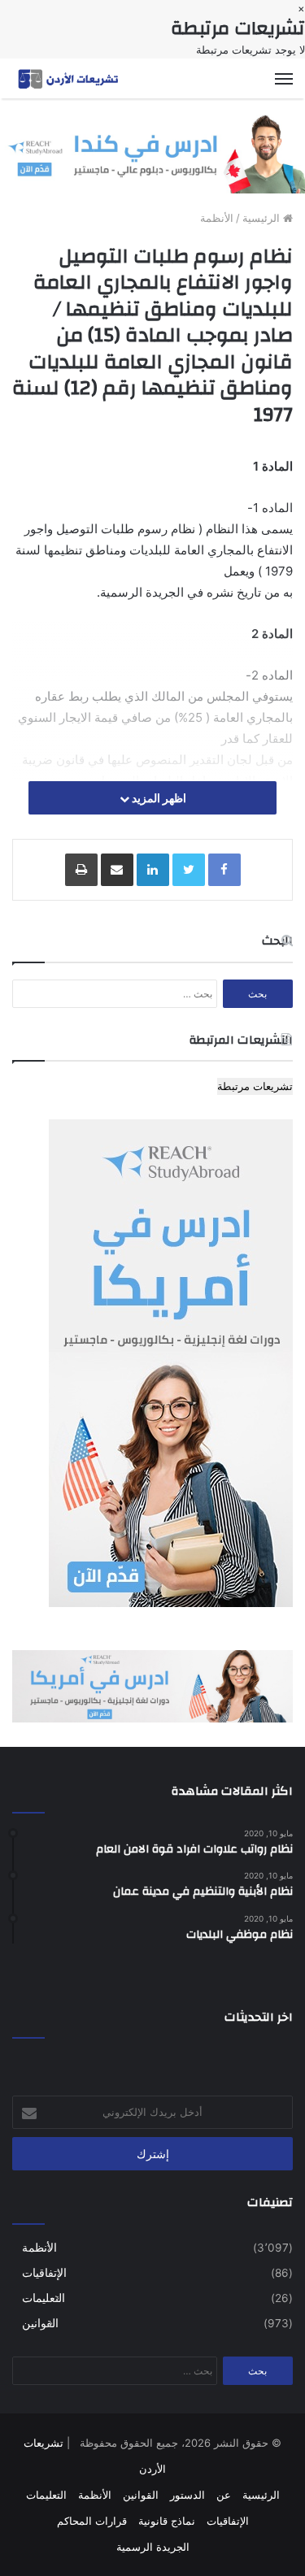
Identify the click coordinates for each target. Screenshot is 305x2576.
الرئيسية (263, 218)
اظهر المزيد (158, 798)
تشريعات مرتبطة (255, 1086)
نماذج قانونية (167, 2521)
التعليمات (44, 2298)
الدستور (187, 2495)
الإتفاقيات (44, 2273)
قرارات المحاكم (92, 2521)
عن (224, 2495)
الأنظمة (217, 218)
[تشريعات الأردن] (69, 78)
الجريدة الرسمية (153, 2547)
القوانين (40, 2323)
